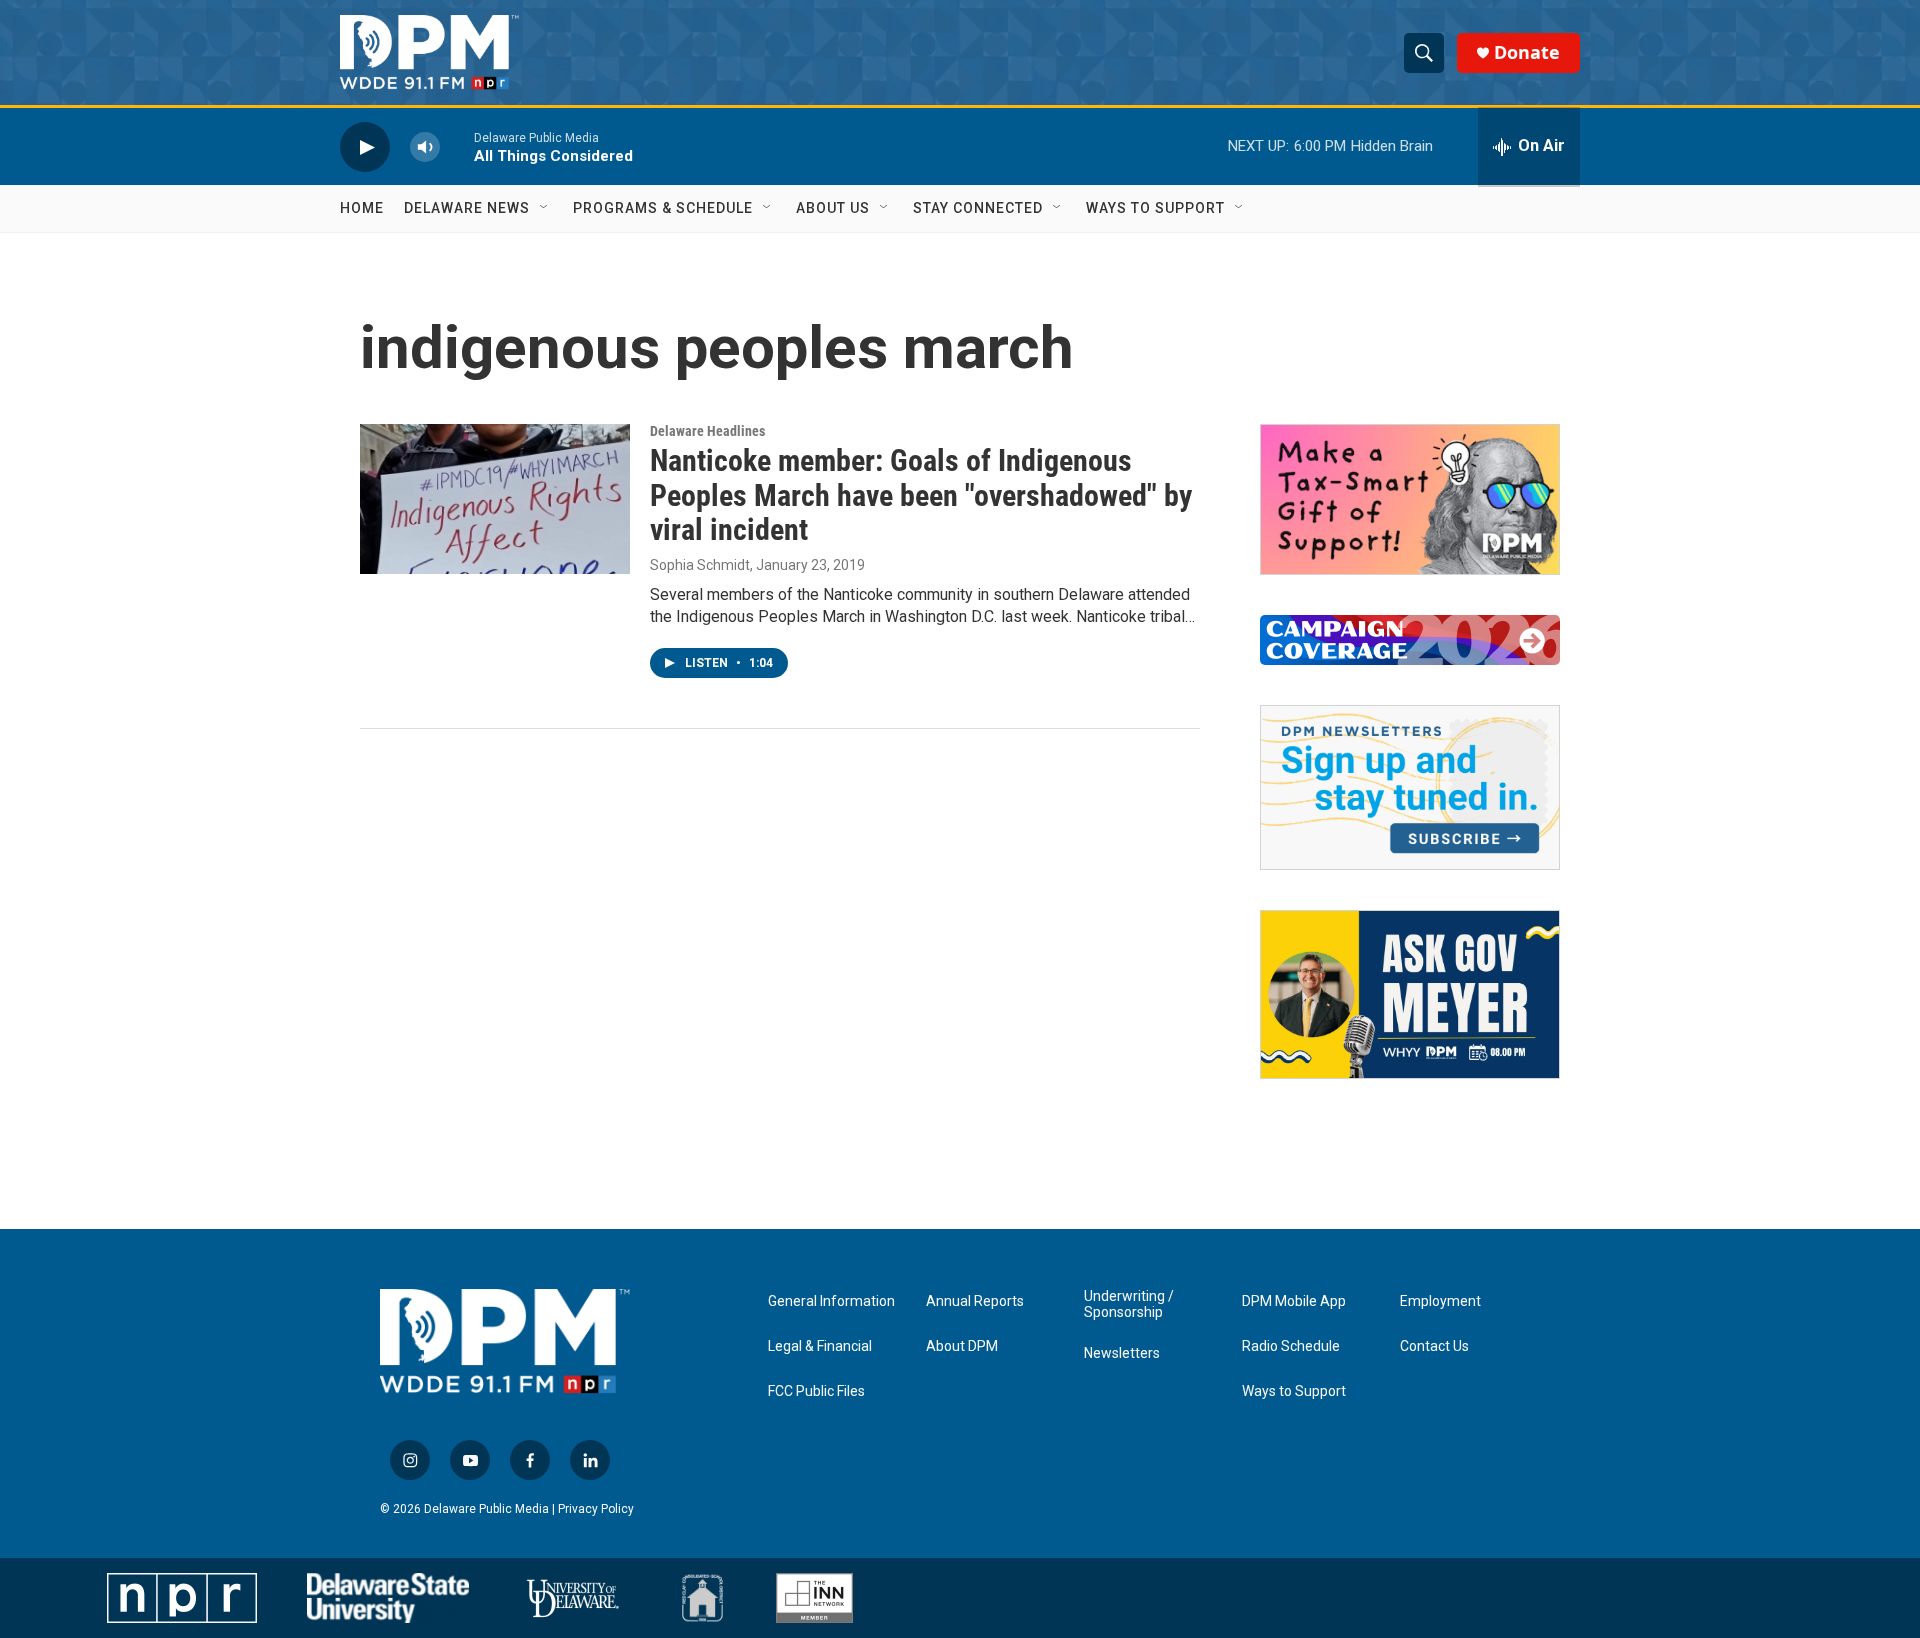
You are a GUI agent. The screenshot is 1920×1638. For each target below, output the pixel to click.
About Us (833, 208)
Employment (1440, 1301)
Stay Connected (978, 208)
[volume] (425, 146)
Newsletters (1122, 1353)
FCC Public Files (816, 1391)
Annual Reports (975, 1301)
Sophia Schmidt (700, 565)
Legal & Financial (820, 1346)
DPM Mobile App (1294, 1301)
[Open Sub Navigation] (545, 208)
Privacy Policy (596, 1509)
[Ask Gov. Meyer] (1410, 995)
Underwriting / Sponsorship (1129, 1304)
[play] (365, 146)
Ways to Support (1155, 208)
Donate (1527, 52)
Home (362, 208)
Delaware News (467, 208)
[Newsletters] (1410, 787)
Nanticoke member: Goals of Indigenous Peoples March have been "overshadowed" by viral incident (921, 495)
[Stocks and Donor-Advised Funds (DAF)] (1410, 499)
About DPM (962, 1346)
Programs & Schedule (663, 208)
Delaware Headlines (707, 431)
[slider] (457, 146)
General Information (831, 1301)
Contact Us (1434, 1346)
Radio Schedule (1291, 1346)
